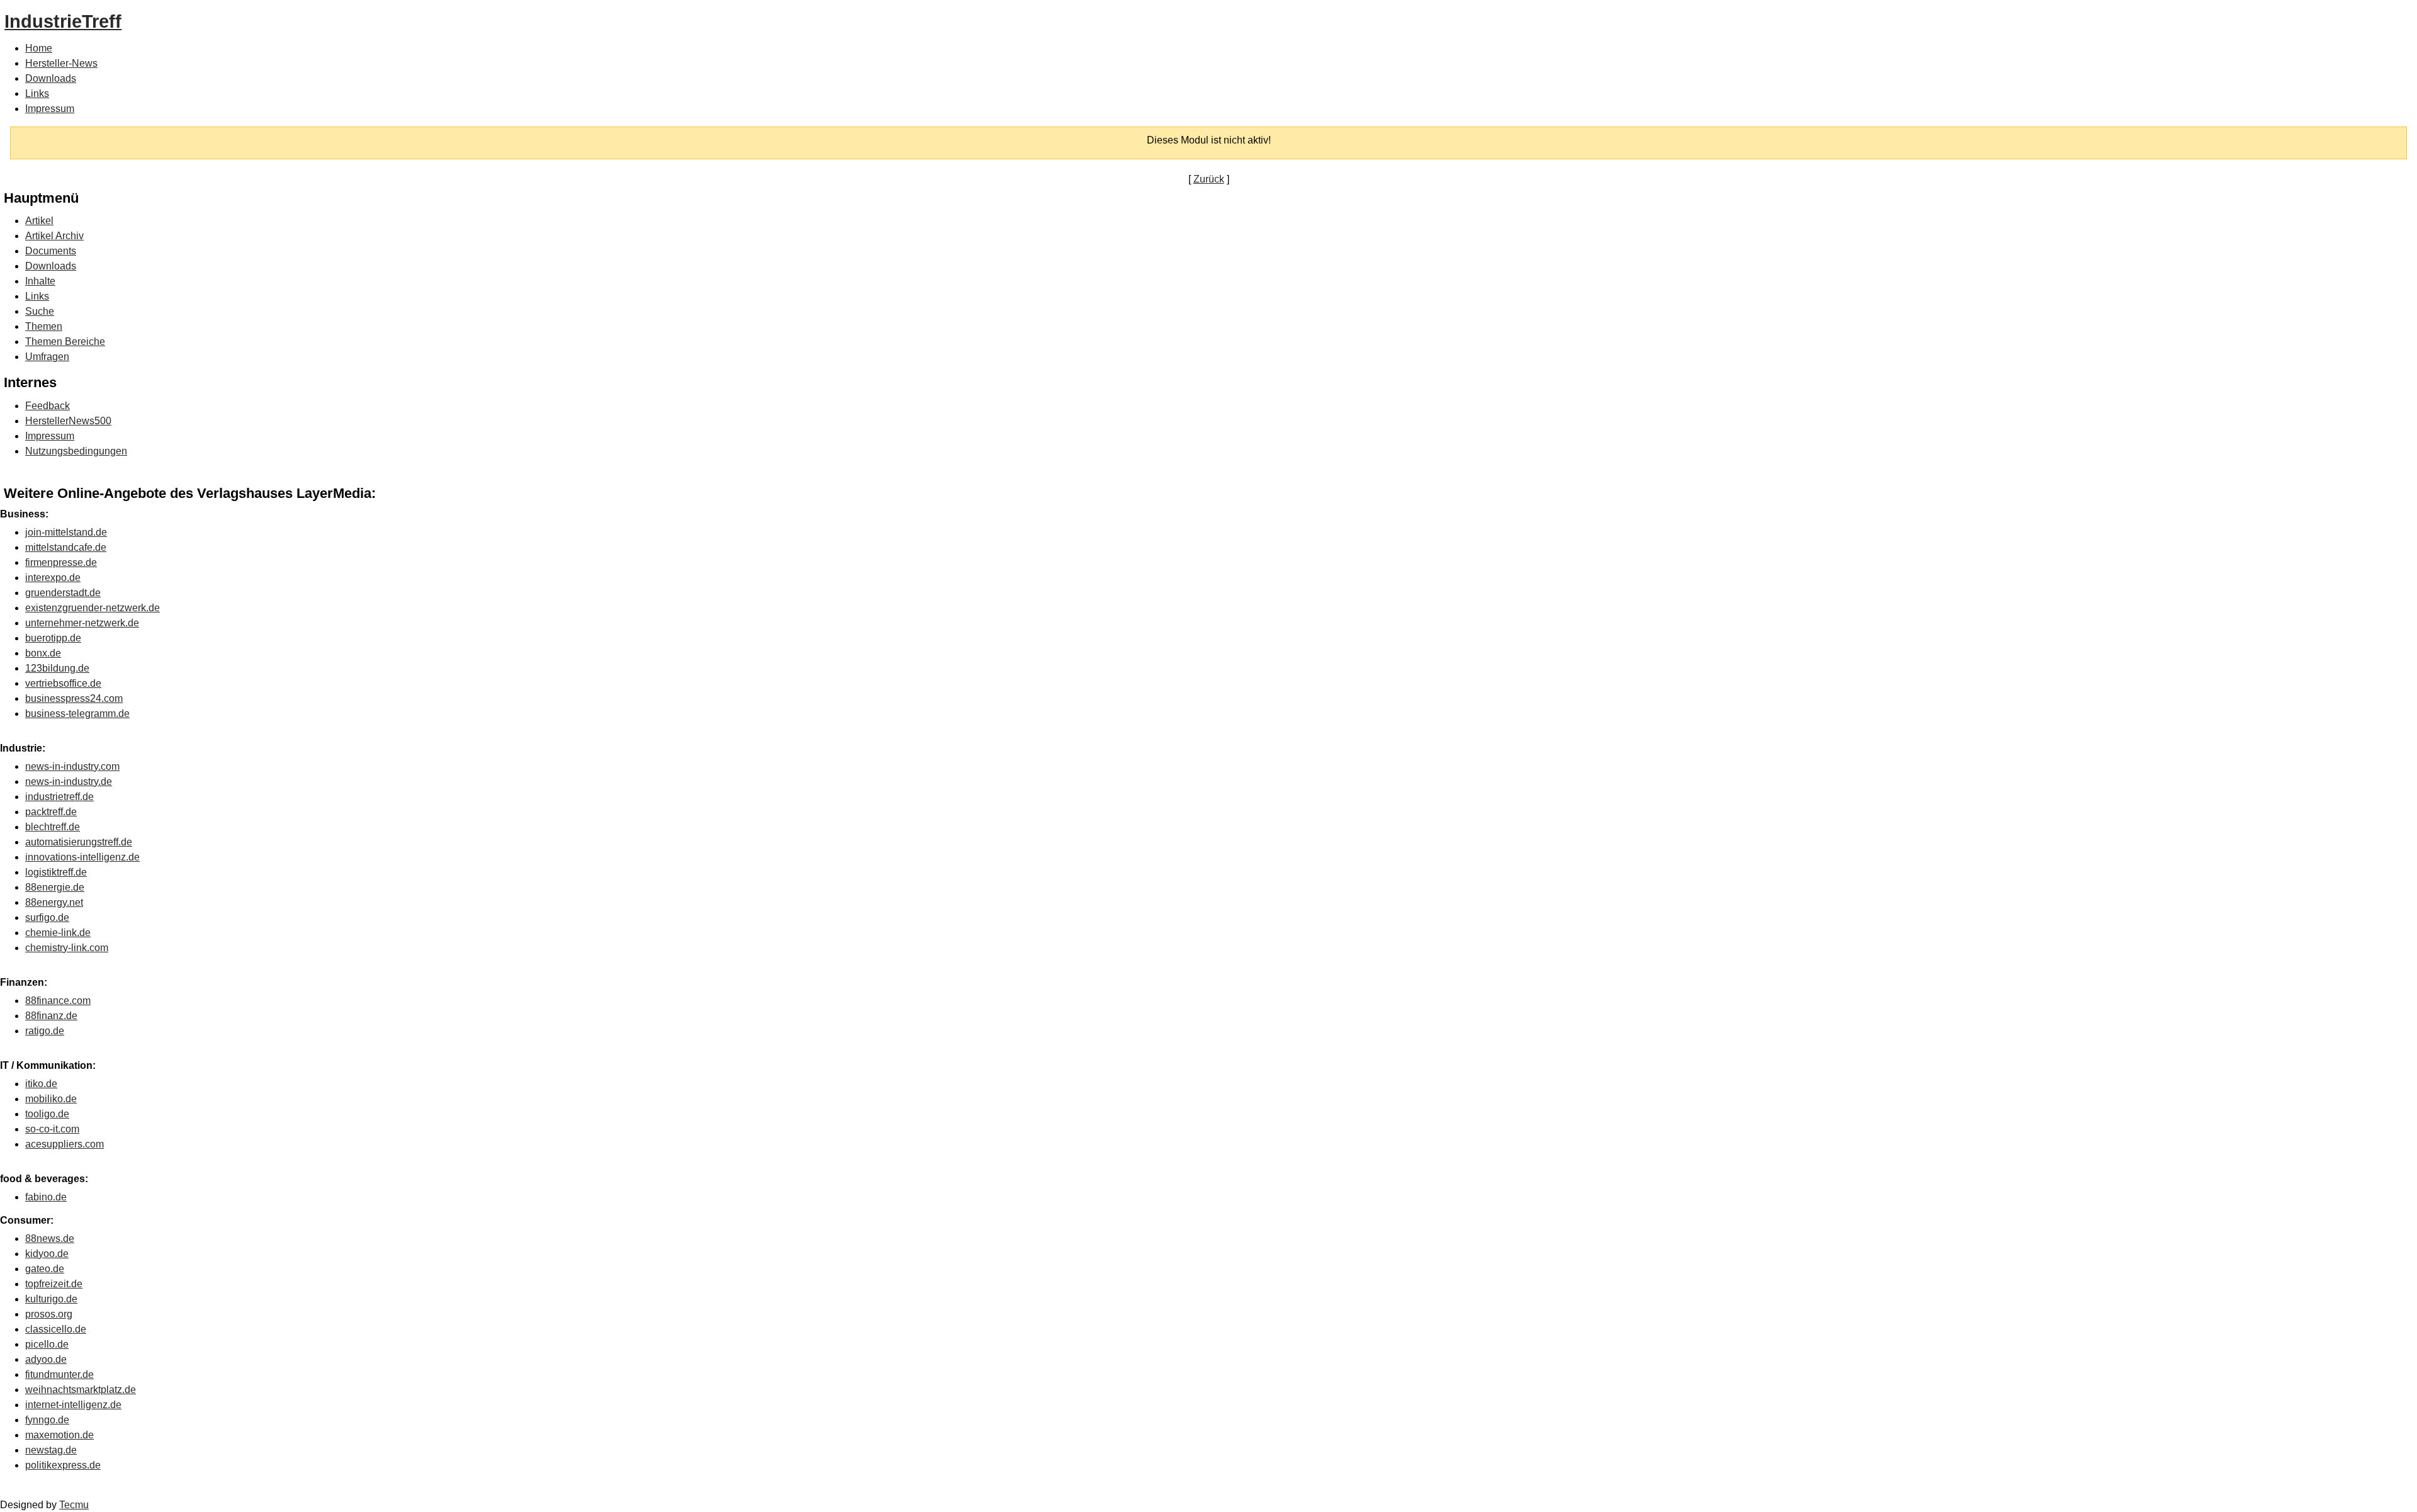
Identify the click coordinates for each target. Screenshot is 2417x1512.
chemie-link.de (58, 933)
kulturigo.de (51, 1299)
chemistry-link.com (67, 948)
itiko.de (41, 1084)
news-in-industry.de (69, 781)
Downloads (51, 78)
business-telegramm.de (77, 714)
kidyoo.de (47, 1254)
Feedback (48, 406)
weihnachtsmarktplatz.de (81, 1390)
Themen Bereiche (65, 341)
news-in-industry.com (72, 766)
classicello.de (56, 1329)
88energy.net (54, 902)
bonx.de (43, 653)
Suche (40, 311)
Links (37, 93)
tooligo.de (47, 1114)
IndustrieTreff (63, 21)
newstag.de (51, 1450)
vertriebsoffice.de (63, 683)
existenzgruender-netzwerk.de (93, 608)
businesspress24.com (74, 698)
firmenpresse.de (61, 562)
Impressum (50, 109)
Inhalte (40, 281)
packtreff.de (51, 812)
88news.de (50, 1238)
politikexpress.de (63, 1465)
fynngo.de (47, 1420)
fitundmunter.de (59, 1374)
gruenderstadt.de (63, 593)
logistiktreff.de (56, 872)
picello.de (47, 1344)
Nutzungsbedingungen (76, 451)
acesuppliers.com (65, 1144)
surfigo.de (47, 917)
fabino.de (46, 1197)
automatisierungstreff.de (79, 842)
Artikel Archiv (54, 236)
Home (39, 48)
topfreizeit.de (54, 1284)
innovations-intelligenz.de (82, 857)
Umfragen (47, 357)
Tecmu (74, 1505)
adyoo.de (46, 1359)
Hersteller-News (61, 63)
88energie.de (55, 887)
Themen (44, 326)
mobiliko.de (51, 1099)
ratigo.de (45, 1031)
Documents (51, 251)
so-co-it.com (52, 1129)
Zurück (1209, 179)
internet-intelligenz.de (73, 1405)
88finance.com (58, 1001)
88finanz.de (51, 1016)
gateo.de (45, 1269)
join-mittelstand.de (66, 532)
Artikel (39, 221)
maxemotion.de (59, 1435)
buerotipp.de (53, 638)
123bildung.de (57, 668)
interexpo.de (53, 578)
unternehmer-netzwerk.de (82, 623)
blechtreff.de (53, 827)
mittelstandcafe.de (66, 547)
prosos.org (49, 1314)
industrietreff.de (59, 797)
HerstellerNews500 (68, 421)
